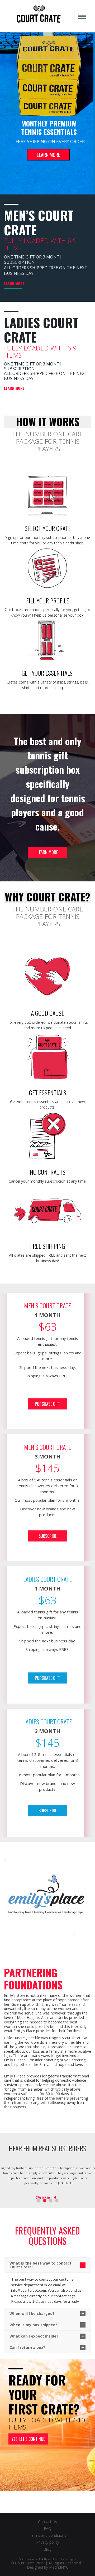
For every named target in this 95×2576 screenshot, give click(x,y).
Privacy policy (48, 2542)
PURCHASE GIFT (47, 1404)
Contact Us (47, 2522)
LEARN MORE (48, 154)
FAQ (47, 2528)
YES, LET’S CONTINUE (28, 2439)
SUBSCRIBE (47, 1536)
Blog (47, 2549)
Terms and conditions (48, 2535)
